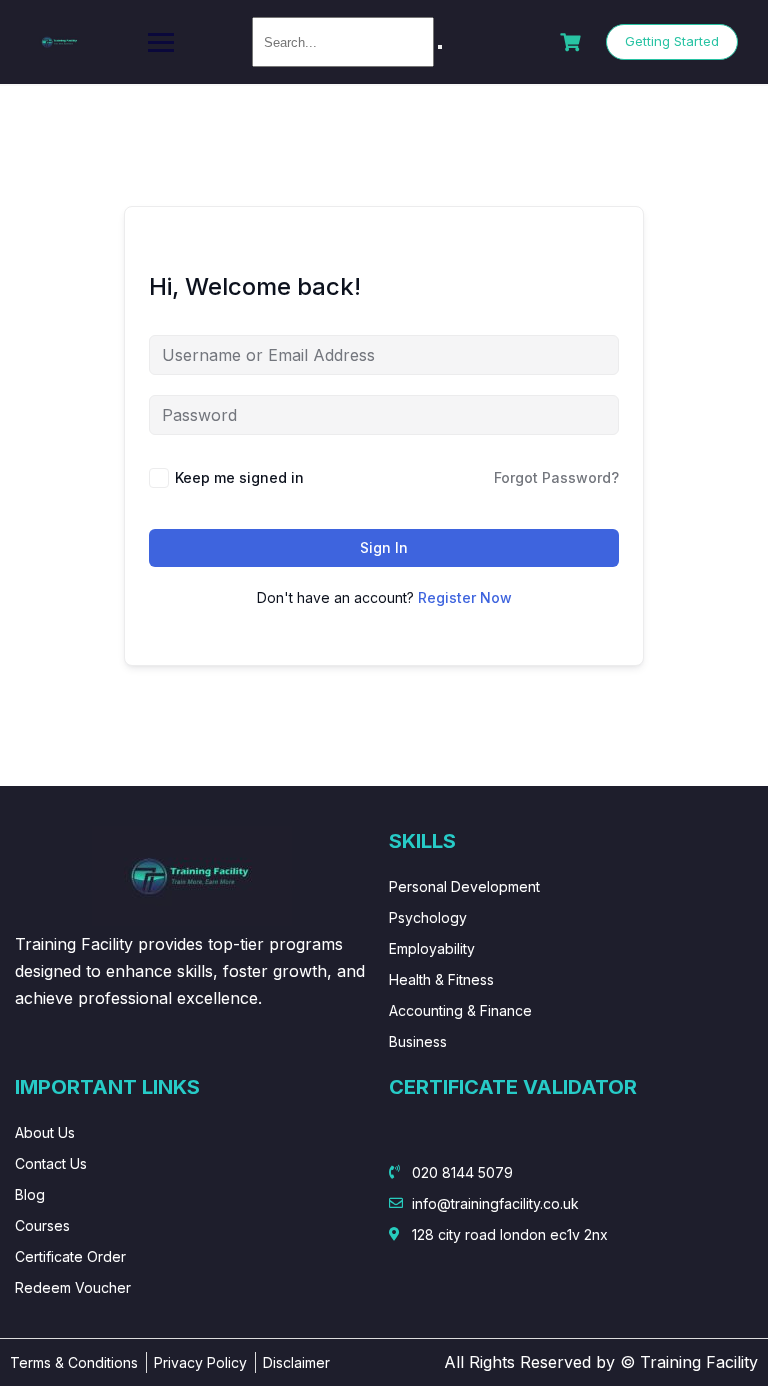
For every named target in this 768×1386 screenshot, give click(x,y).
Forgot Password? (556, 477)
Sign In (384, 547)
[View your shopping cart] (573, 42)
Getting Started (672, 41)
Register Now (465, 597)
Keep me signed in (239, 477)
